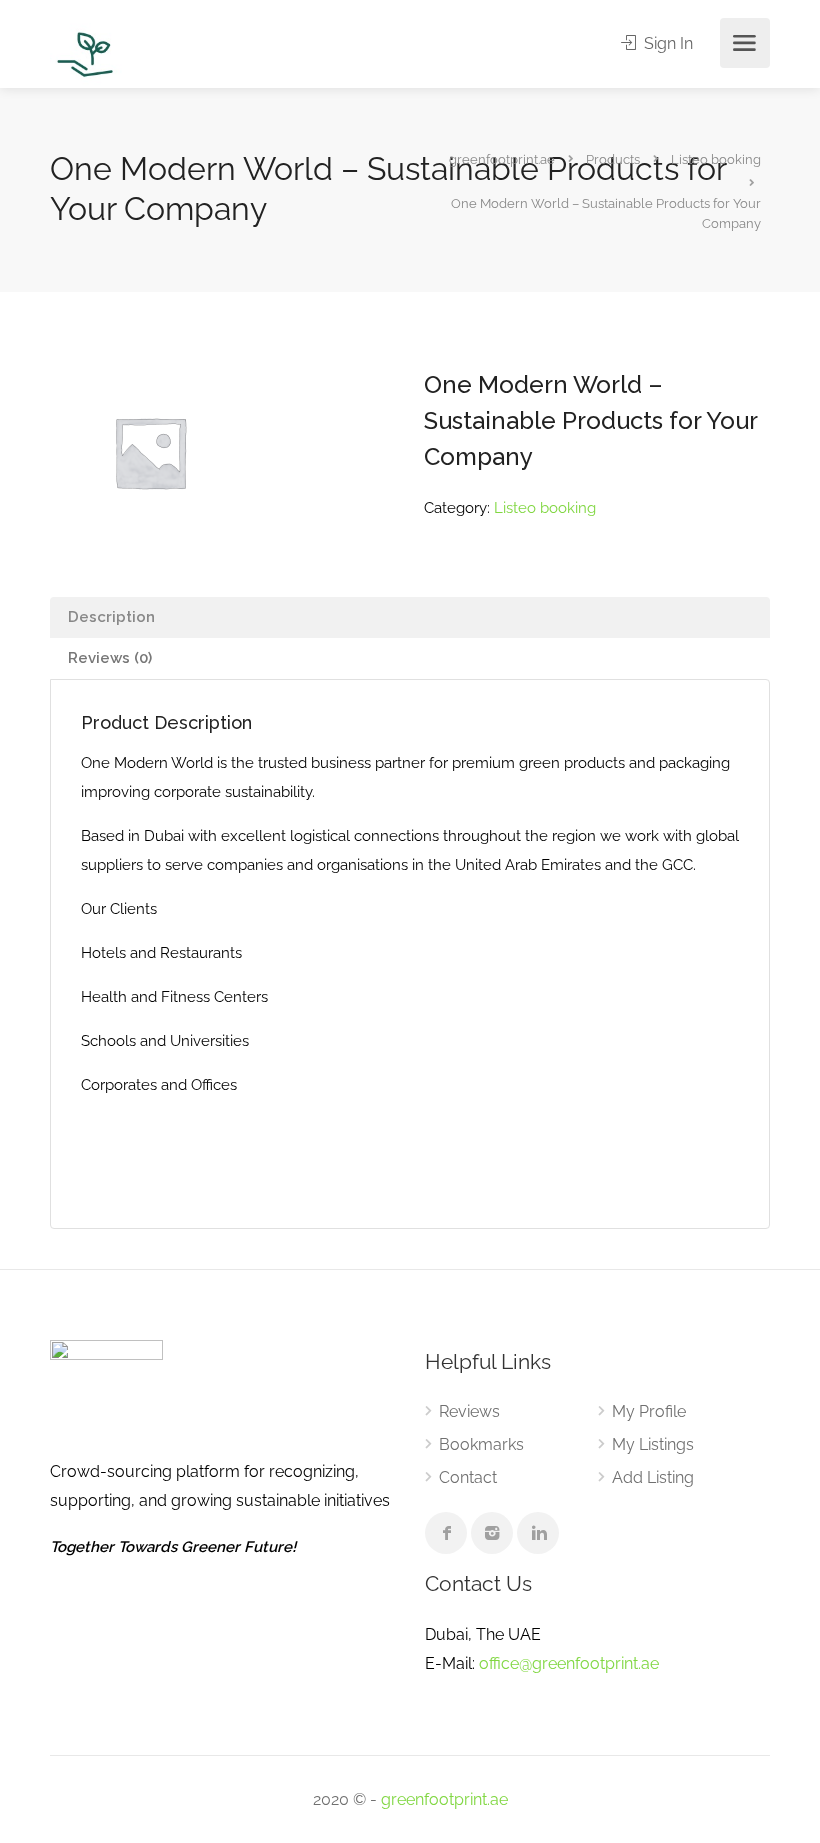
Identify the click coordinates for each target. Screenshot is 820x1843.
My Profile (649, 1411)
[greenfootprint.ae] (86, 53)
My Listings (653, 1444)
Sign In (666, 43)
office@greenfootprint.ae (569, 1663)
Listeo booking (545, 508)
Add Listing (653, 1477)
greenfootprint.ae (444, 1799)
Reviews (469, 1411)
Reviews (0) (110, 658)
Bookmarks (481, 1444)
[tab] (410, 617)
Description (111, 617)
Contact (468, 1477)
